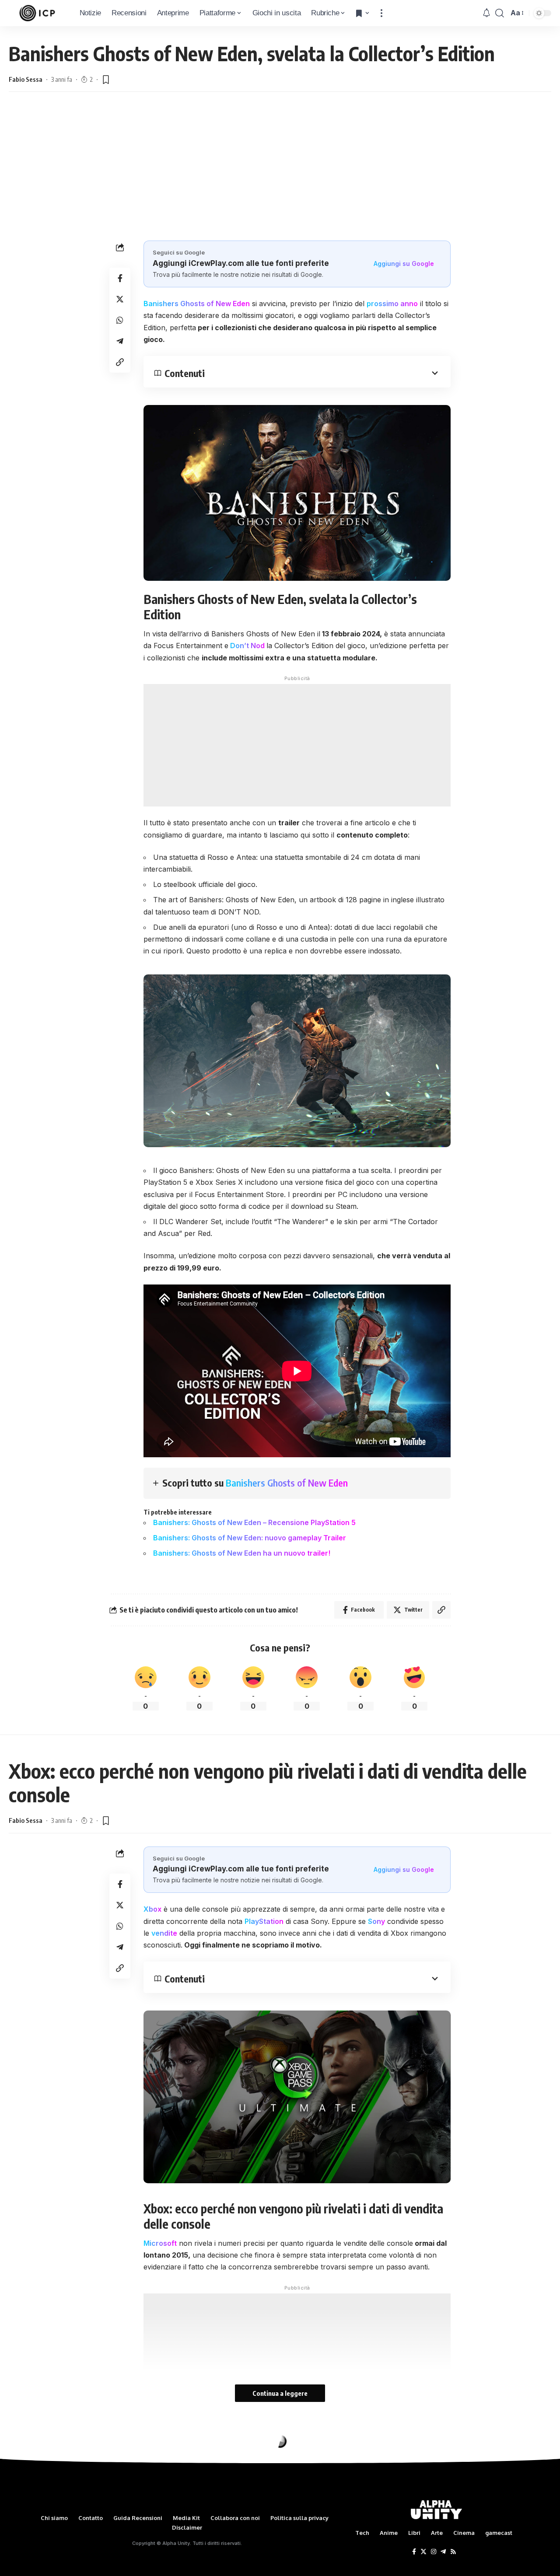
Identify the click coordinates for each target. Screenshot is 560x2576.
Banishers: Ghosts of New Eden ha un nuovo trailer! (242, 1553)
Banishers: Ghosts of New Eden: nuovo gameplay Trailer (250, 1538)
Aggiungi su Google (404, 264)
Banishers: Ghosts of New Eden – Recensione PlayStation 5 (254, 1522)
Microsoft (160, 2243)
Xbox (152, 1909)
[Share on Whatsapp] (120, 321)
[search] (500, 13)
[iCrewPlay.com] (37, 13)
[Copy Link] (120, 363)
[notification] (486, 13)
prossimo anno (392, 304)
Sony (376, 1921)
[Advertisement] (280, 166)
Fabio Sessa (26, 79)
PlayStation (264, 1921)
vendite (164, 1933)
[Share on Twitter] (120, 300)
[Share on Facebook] (120, 279)
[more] (381, 13)
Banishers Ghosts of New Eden (197, 304)
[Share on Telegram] (120, 342)
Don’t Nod (247, 646)
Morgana (21, 2482)
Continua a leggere (280, 2393)
